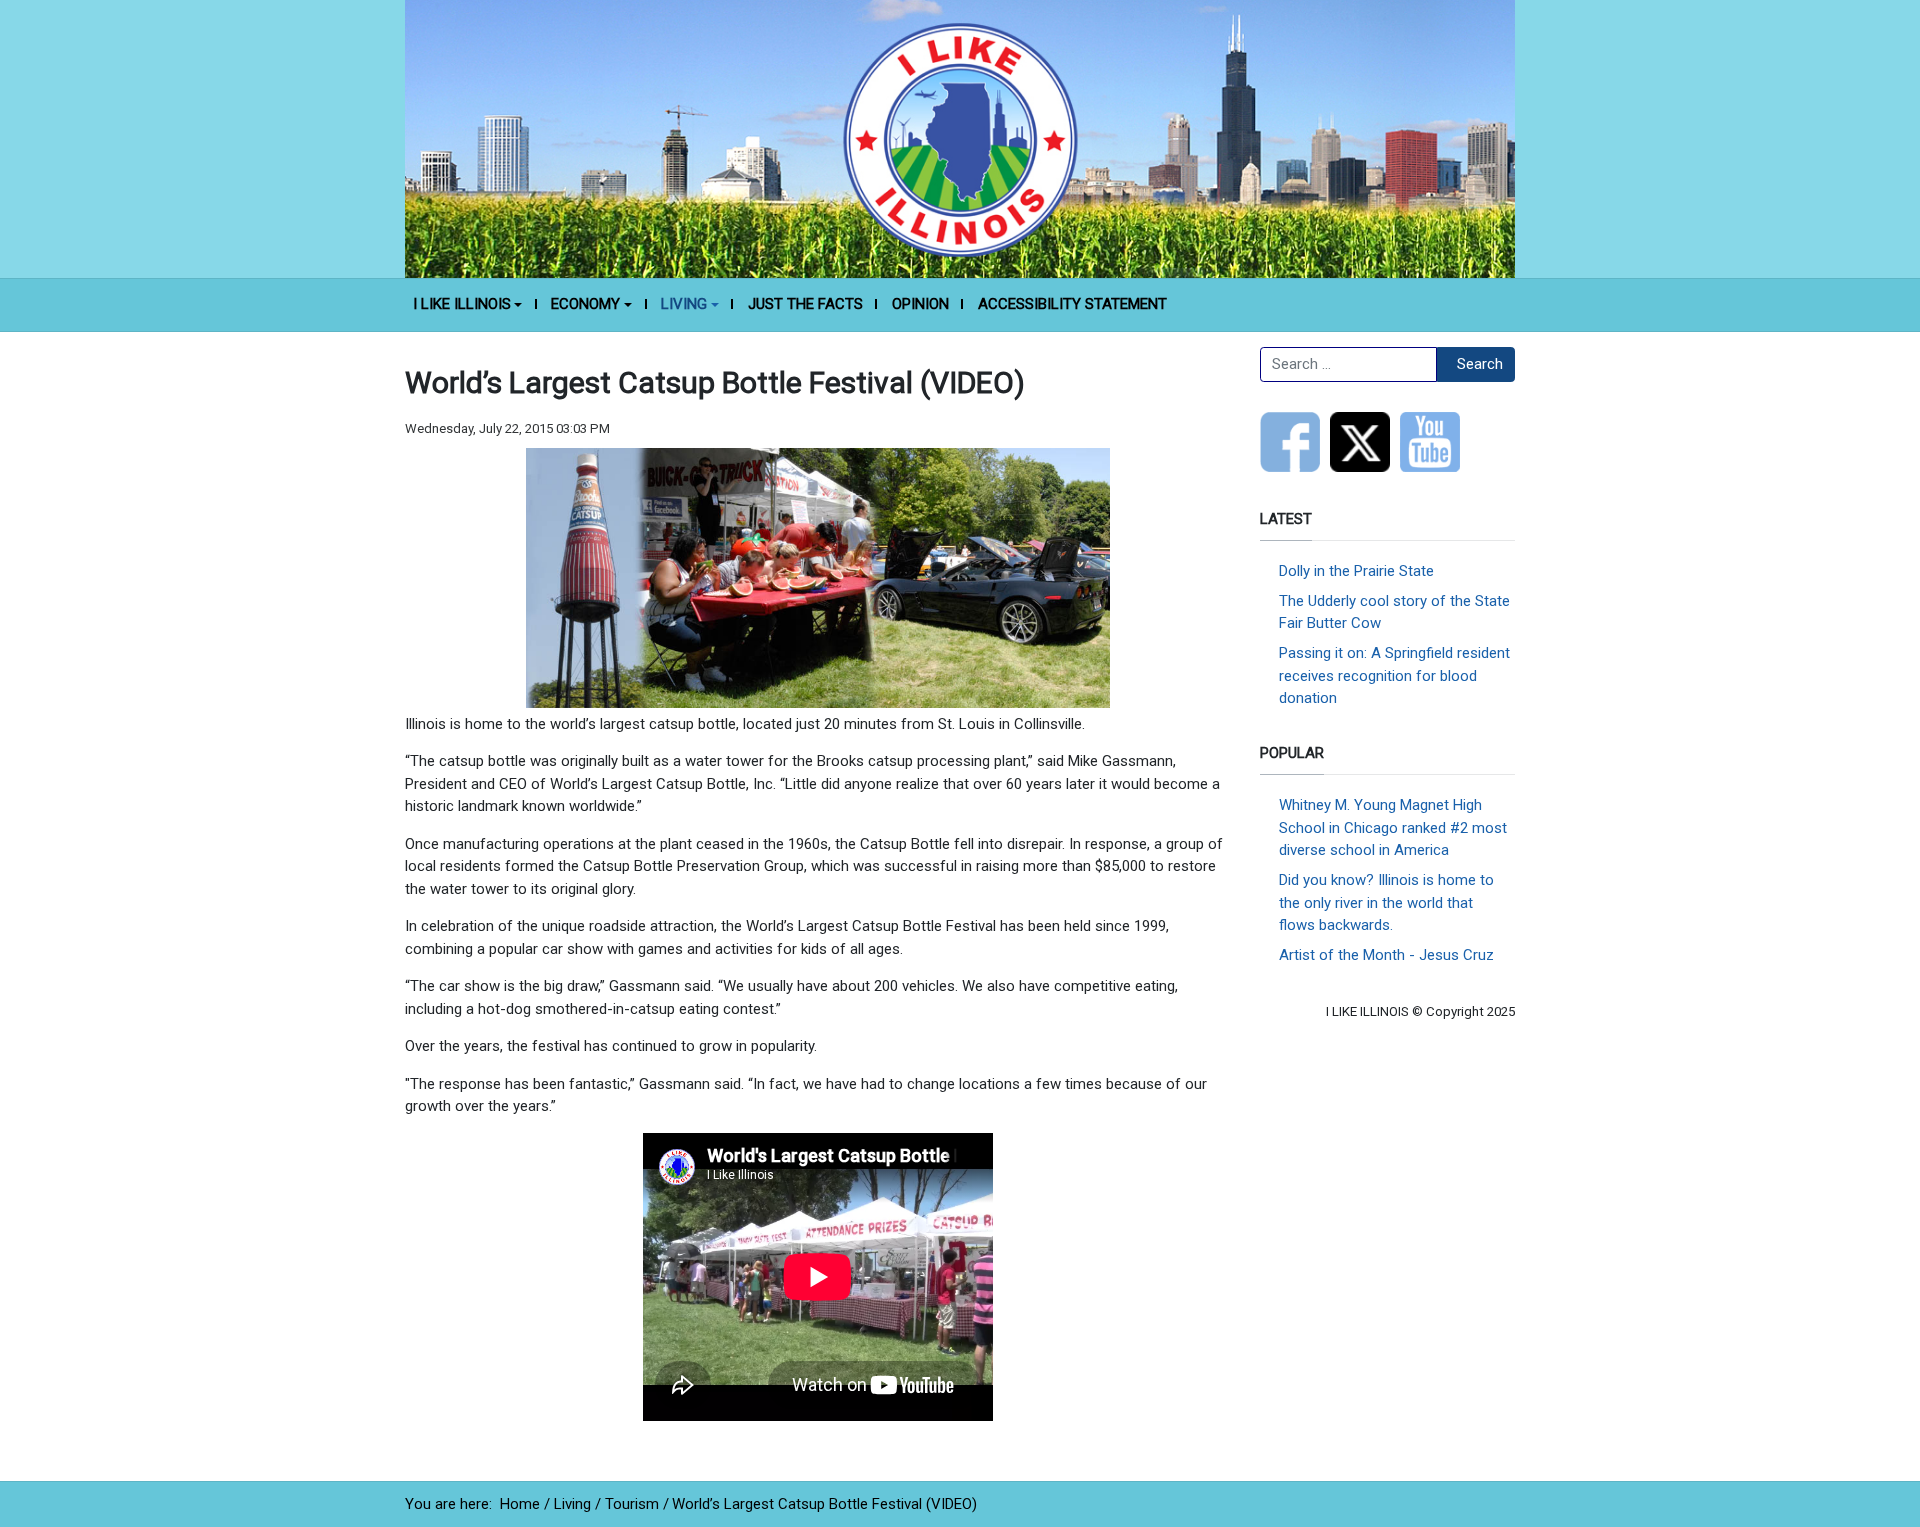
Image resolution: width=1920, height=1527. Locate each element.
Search (1480, 364)
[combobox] (1348, 365)
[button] (467, 305)
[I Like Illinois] (960, 138)
